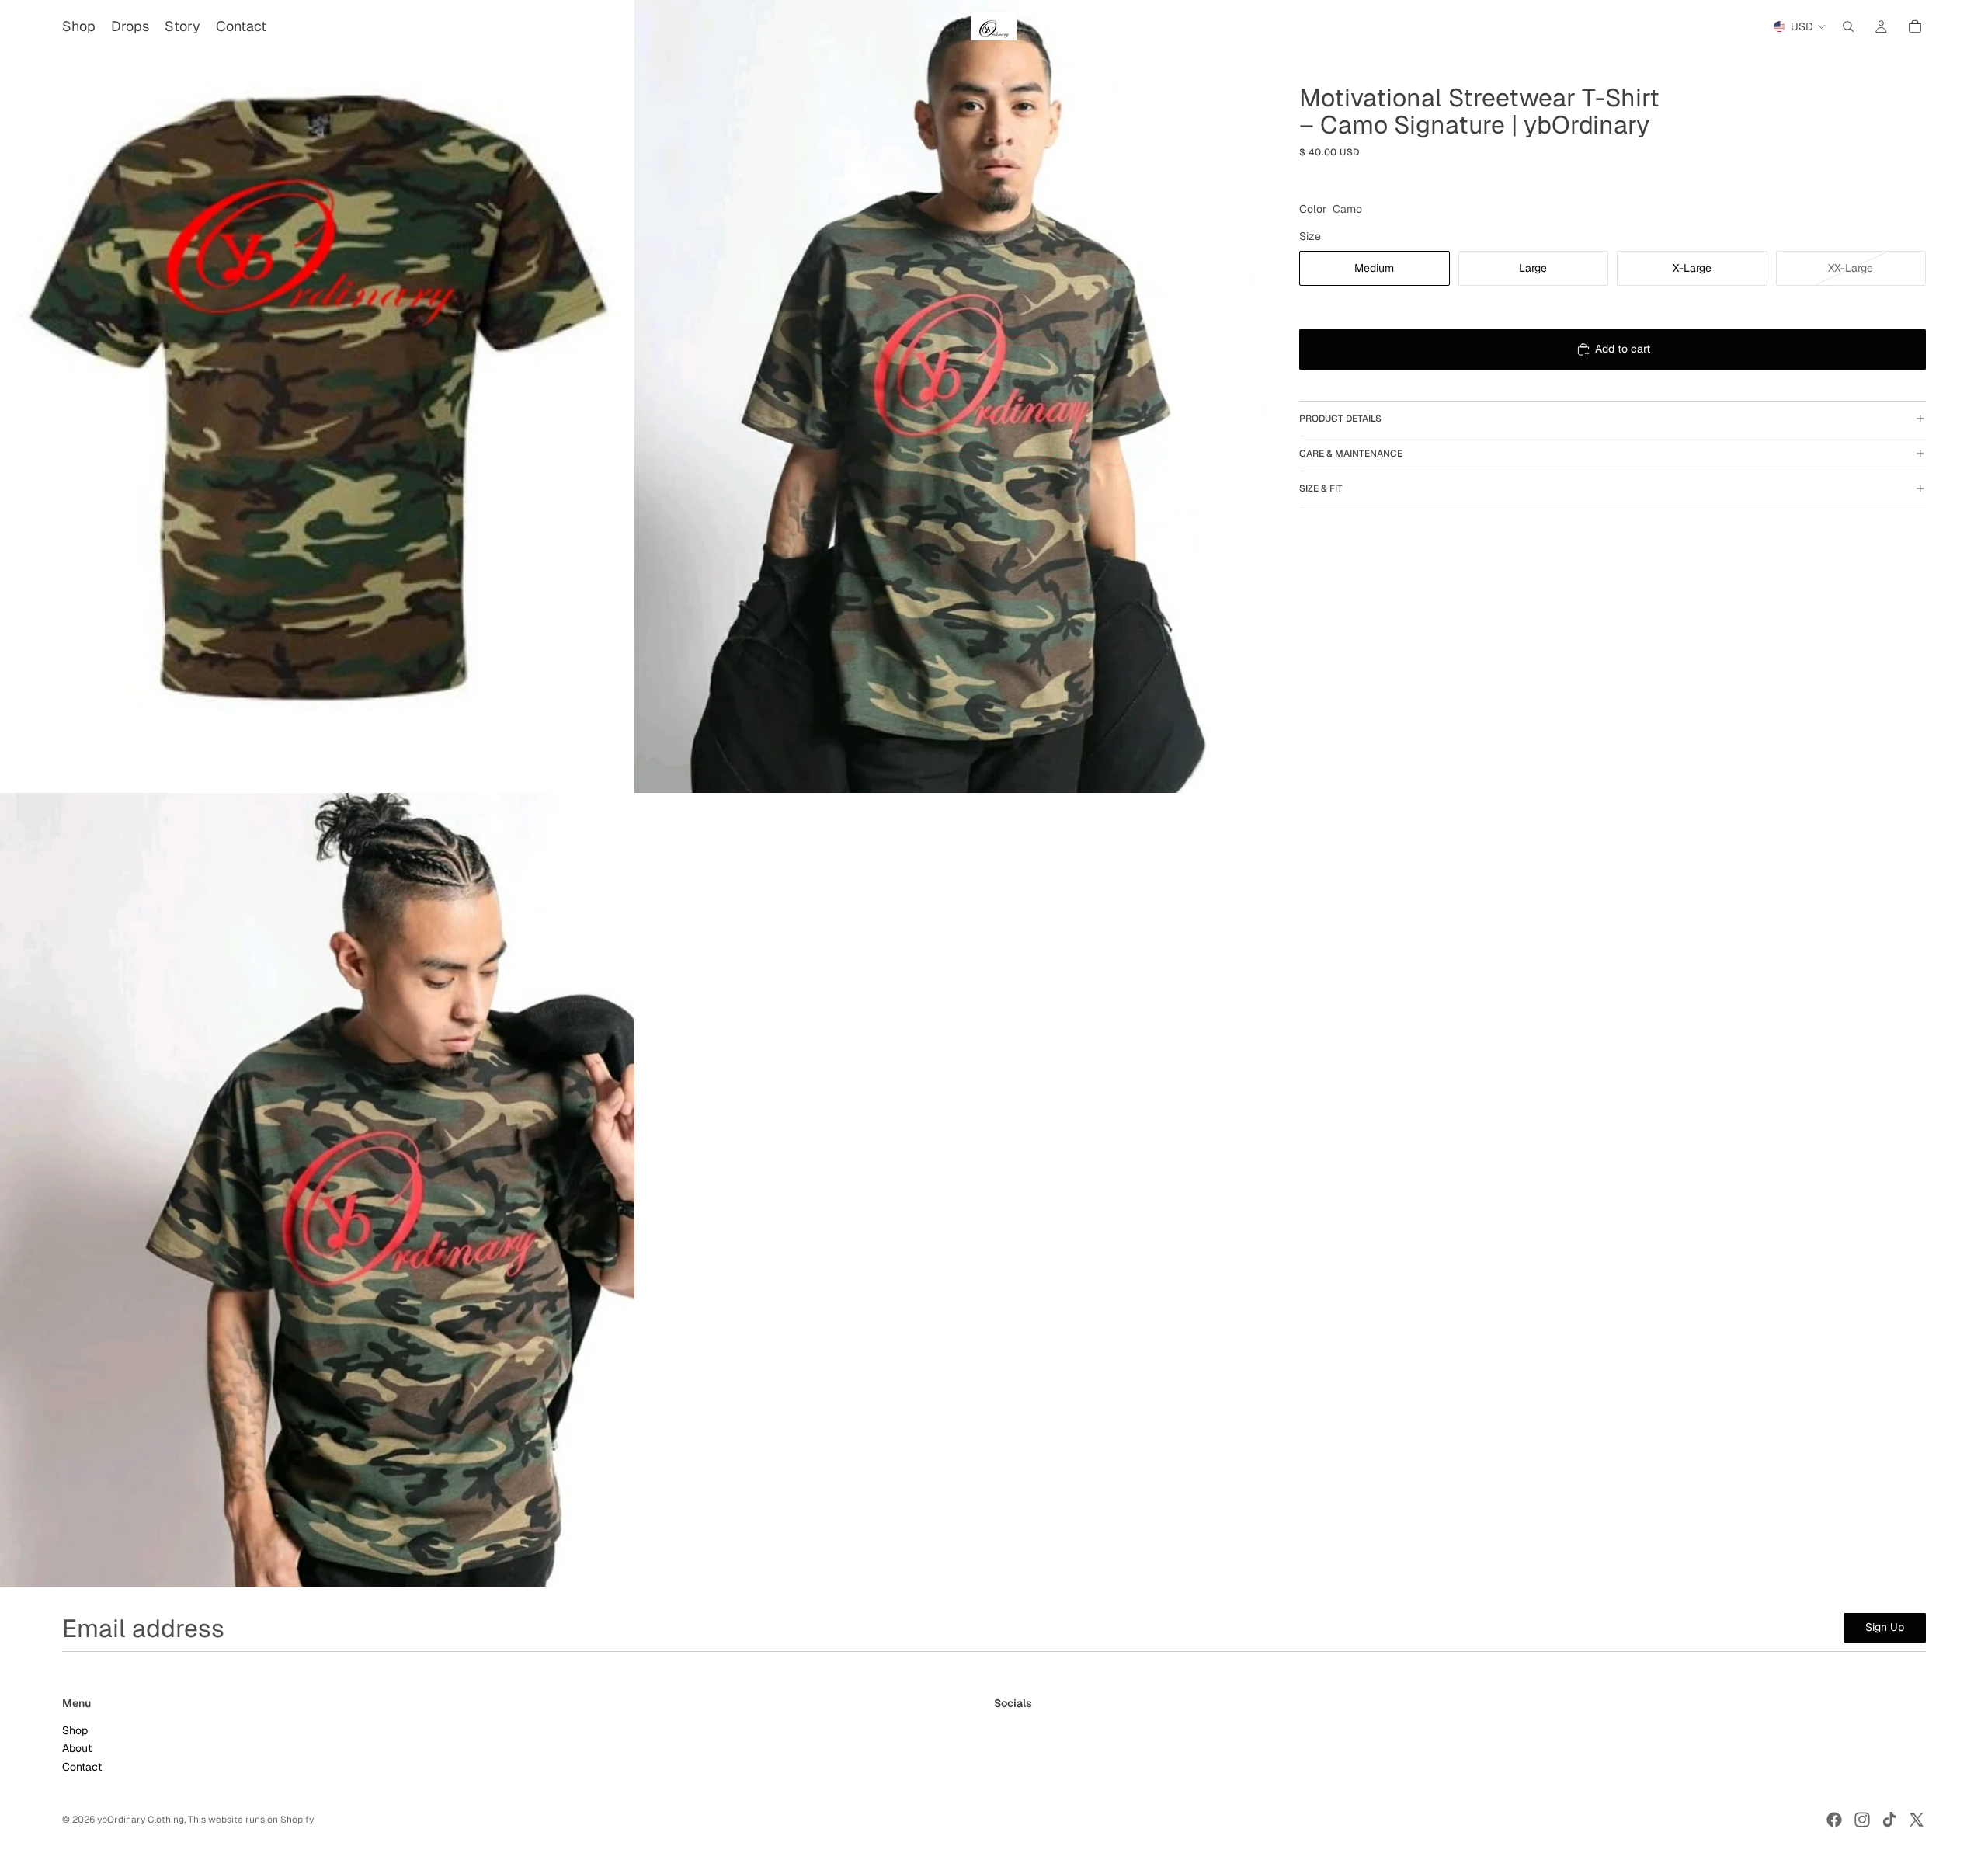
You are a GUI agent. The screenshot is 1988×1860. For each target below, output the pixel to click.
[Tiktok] (1889, 1820)
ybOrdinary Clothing (141, 1820)
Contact (82, 1767)
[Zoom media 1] (317, 396)
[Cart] (1915, 26)
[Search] (1848, 26)
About (77, 1749)
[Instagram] (1862, 1820)
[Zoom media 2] (952, 396)
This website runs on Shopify (251, 1820)
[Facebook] (1834, 1820)
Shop (75, 1730)
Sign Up (1885, 1627)
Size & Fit (1321, 488)
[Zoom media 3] (317, 1189)
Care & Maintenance (1351, 454)
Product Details (1340, 419)
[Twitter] (1917, 1820)
